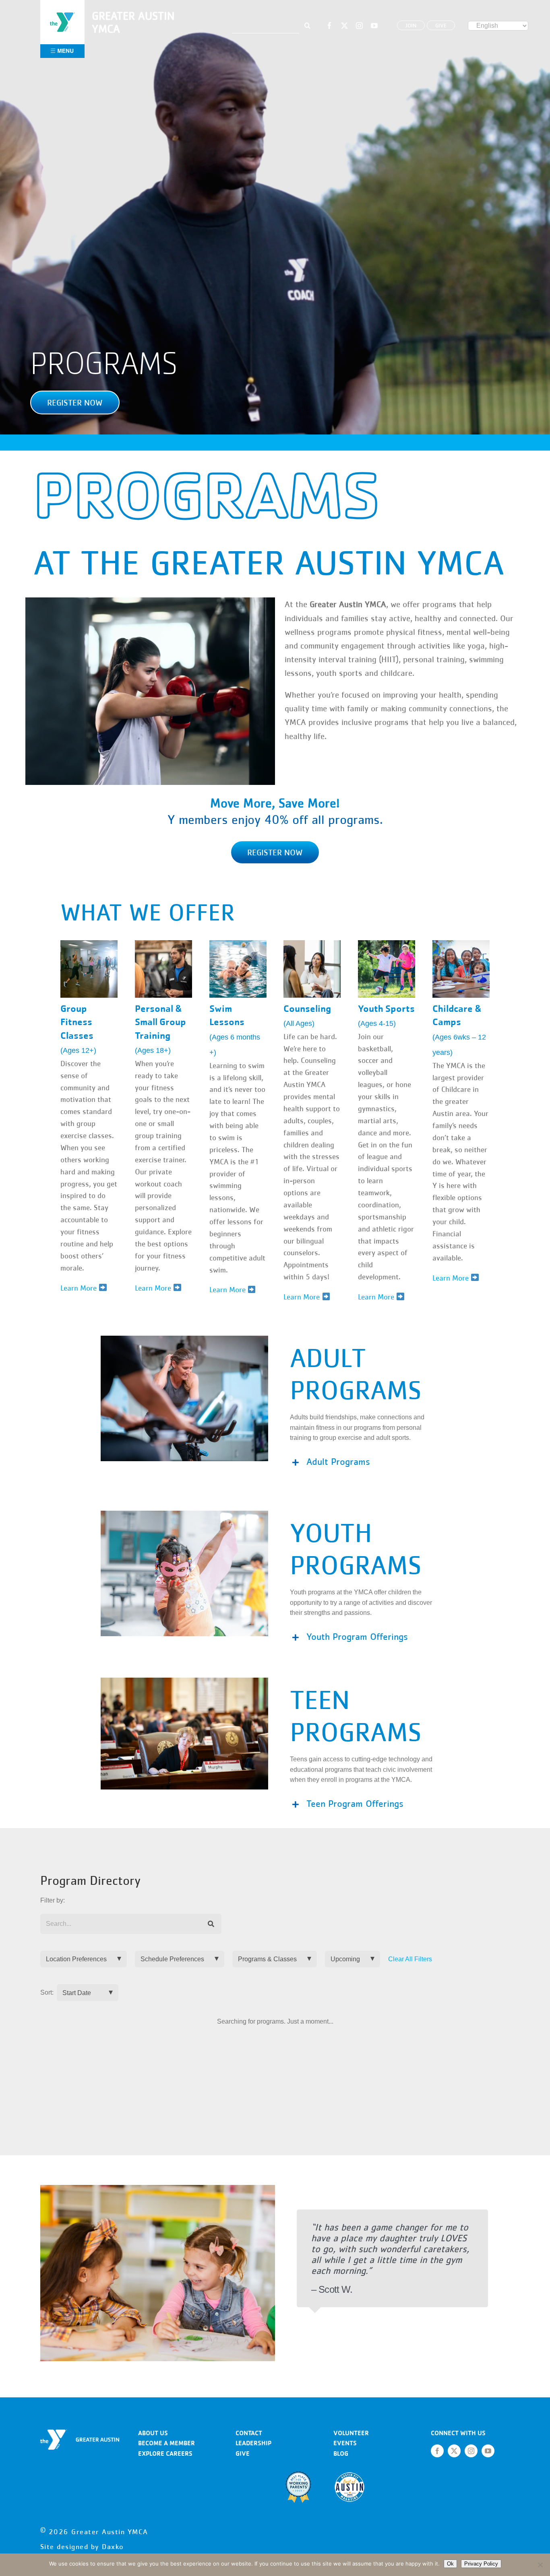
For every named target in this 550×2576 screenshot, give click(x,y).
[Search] (211, 1924)
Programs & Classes (267, 1959)
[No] (540, 2565)
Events (345, 2443)
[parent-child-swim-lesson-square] (238, 943)
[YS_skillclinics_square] (387, 943)
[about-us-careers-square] (461, 943)
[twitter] (344, 26)
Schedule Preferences (172, 1959)
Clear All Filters (410, 1959)
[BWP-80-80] (298, 2474)
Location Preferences (76, 1959)
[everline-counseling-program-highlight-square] (312, 943)
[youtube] (374, 26)
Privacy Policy (481, 2564)
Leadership (253, 2443)
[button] (75, 403)
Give (243, 2453)
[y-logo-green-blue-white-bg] (62, 11)
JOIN (411, 25)
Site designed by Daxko (82, 2547)
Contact (249, 2433)
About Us (153, 2433)
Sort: (47, 1992)
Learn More (228, 1290)
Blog (341, 2453)
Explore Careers (165, 2453)
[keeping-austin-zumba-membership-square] (89, 943)
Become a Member (166, 2443)
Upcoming (345, 1959)
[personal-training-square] (163, 943)
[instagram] (359, 26)
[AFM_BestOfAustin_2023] (349, 2474)
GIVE (441, 25)
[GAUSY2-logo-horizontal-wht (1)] (80, 2433)
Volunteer (351, 2433)
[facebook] (330, 26)
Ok (450, 2564)
